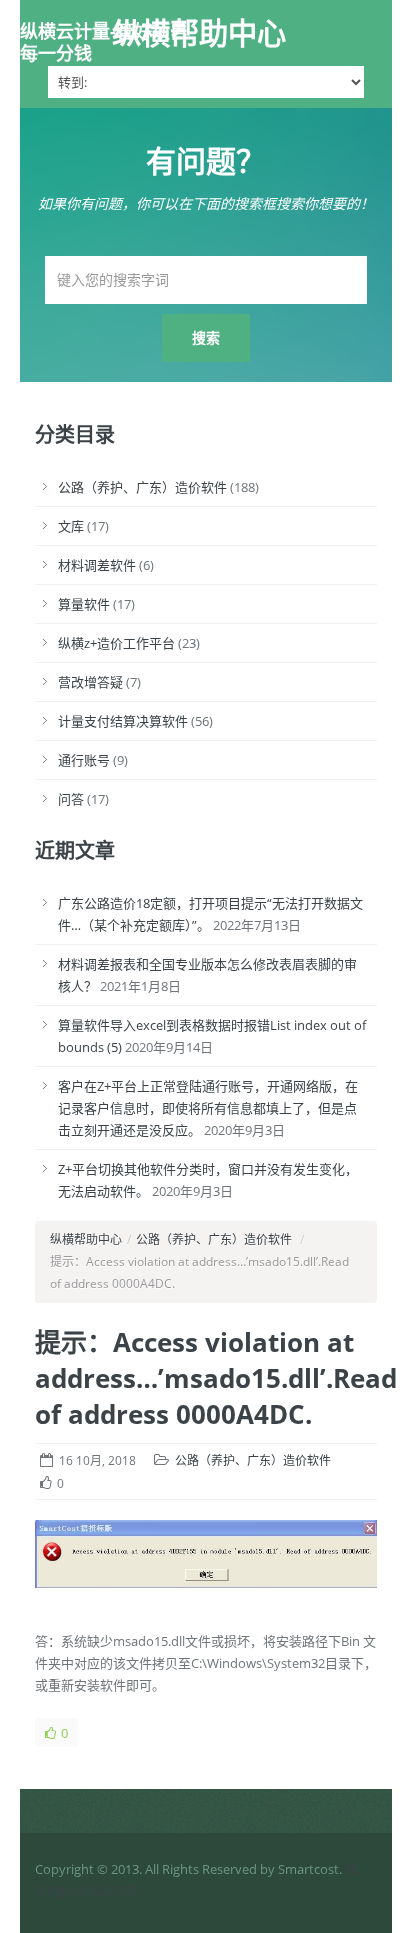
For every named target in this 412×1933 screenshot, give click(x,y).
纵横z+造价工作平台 (116, 643)
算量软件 (84, 604)
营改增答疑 (90, 682)
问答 (71, 799)
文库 (71, 526)
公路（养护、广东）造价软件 (142, 487)
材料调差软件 (97, 565)
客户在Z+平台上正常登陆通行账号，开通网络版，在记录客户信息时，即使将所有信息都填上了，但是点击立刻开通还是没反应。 (208, 1108)
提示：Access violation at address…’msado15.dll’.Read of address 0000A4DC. (216, 1378)
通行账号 (84, 760)
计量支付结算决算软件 (123, 721)
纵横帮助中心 (199, 33)
